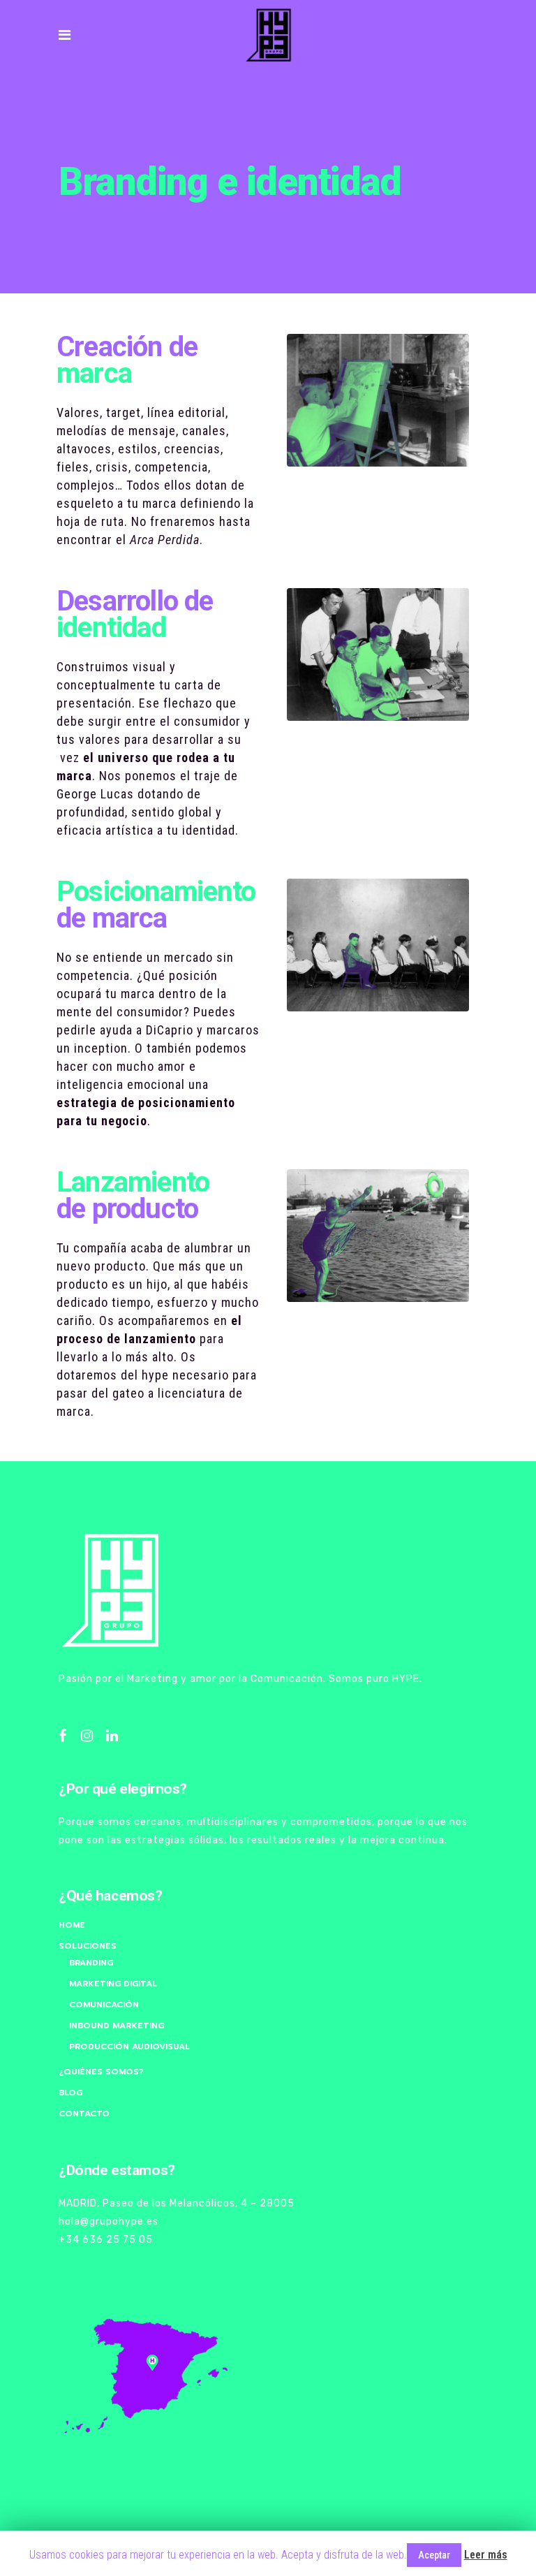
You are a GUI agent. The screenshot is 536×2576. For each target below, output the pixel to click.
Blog (70, 2093)
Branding (91, 1963)
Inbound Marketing (117, 2026)
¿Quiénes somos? (101, 2072)
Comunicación (104, 2005)
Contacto (84, 2114)
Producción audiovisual (129, 2047)
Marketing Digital (113, 1984)
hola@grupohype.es (110, 2222)
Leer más (486, 2555)
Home (72, 1925)
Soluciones (88, 1946)
